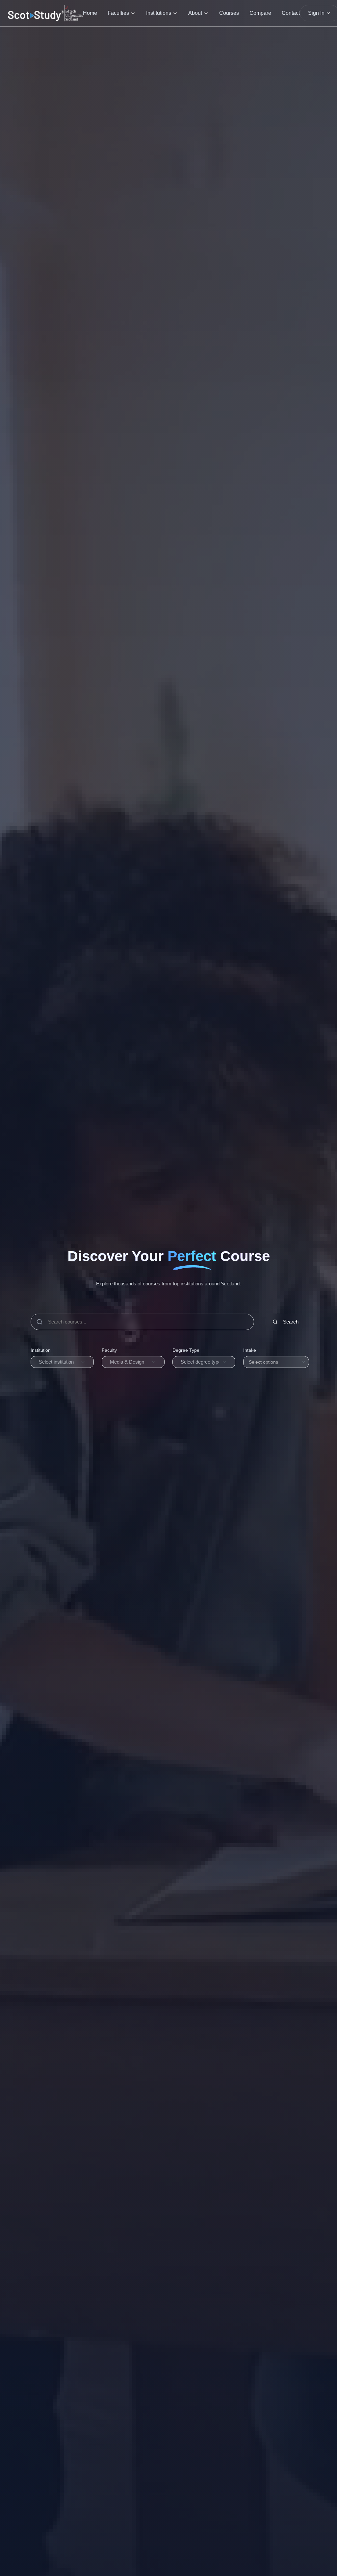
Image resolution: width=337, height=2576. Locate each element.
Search (291, 1322)
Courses (229, 13)
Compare (260, 13)
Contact (291, 13)
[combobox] (62, 1362)
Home (90, 13)
